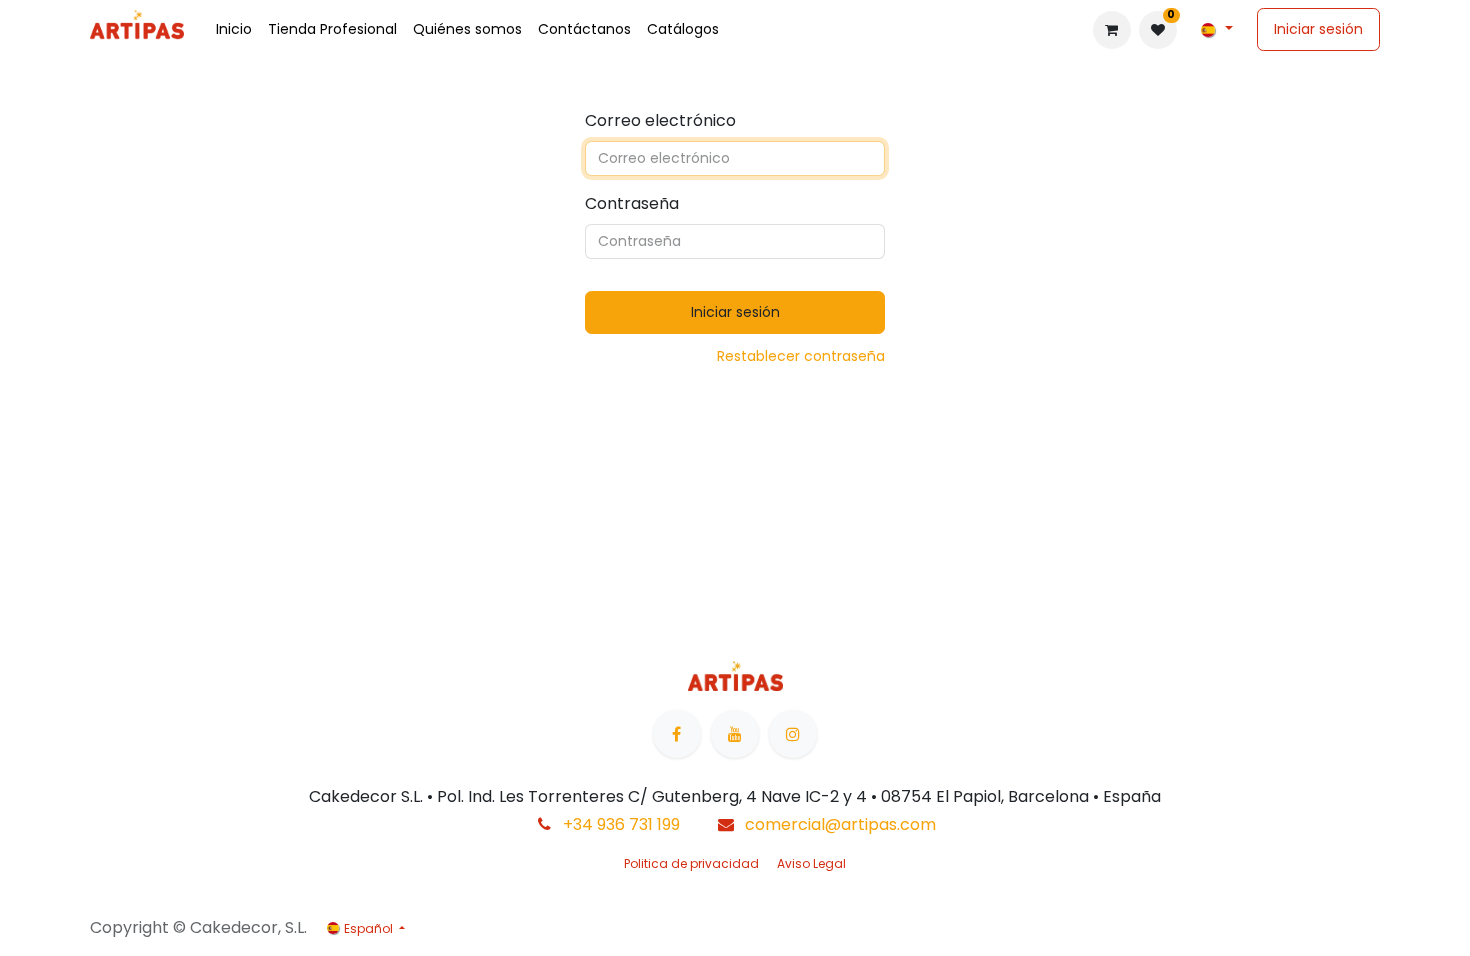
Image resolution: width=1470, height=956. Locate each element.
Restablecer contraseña (801, 356)
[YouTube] (735, 734)
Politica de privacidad (691, 863)
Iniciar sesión (1318, 29)
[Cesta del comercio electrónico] (1112, 30)
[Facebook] (677, 734)
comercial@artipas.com (840, 824)
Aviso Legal (811, 863)
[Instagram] (793, 734)
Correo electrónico (660, 120)
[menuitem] (234, 29)
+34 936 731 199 (621, 824)
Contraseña (632, 203)
